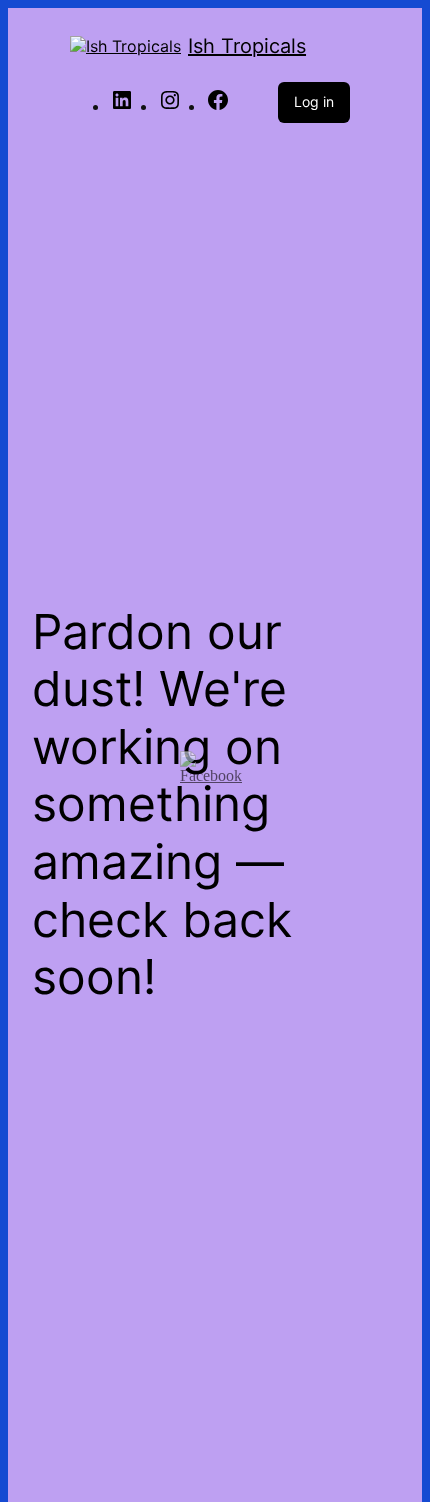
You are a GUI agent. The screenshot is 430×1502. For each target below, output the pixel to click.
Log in (314, 101)
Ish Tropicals (247, 46)
